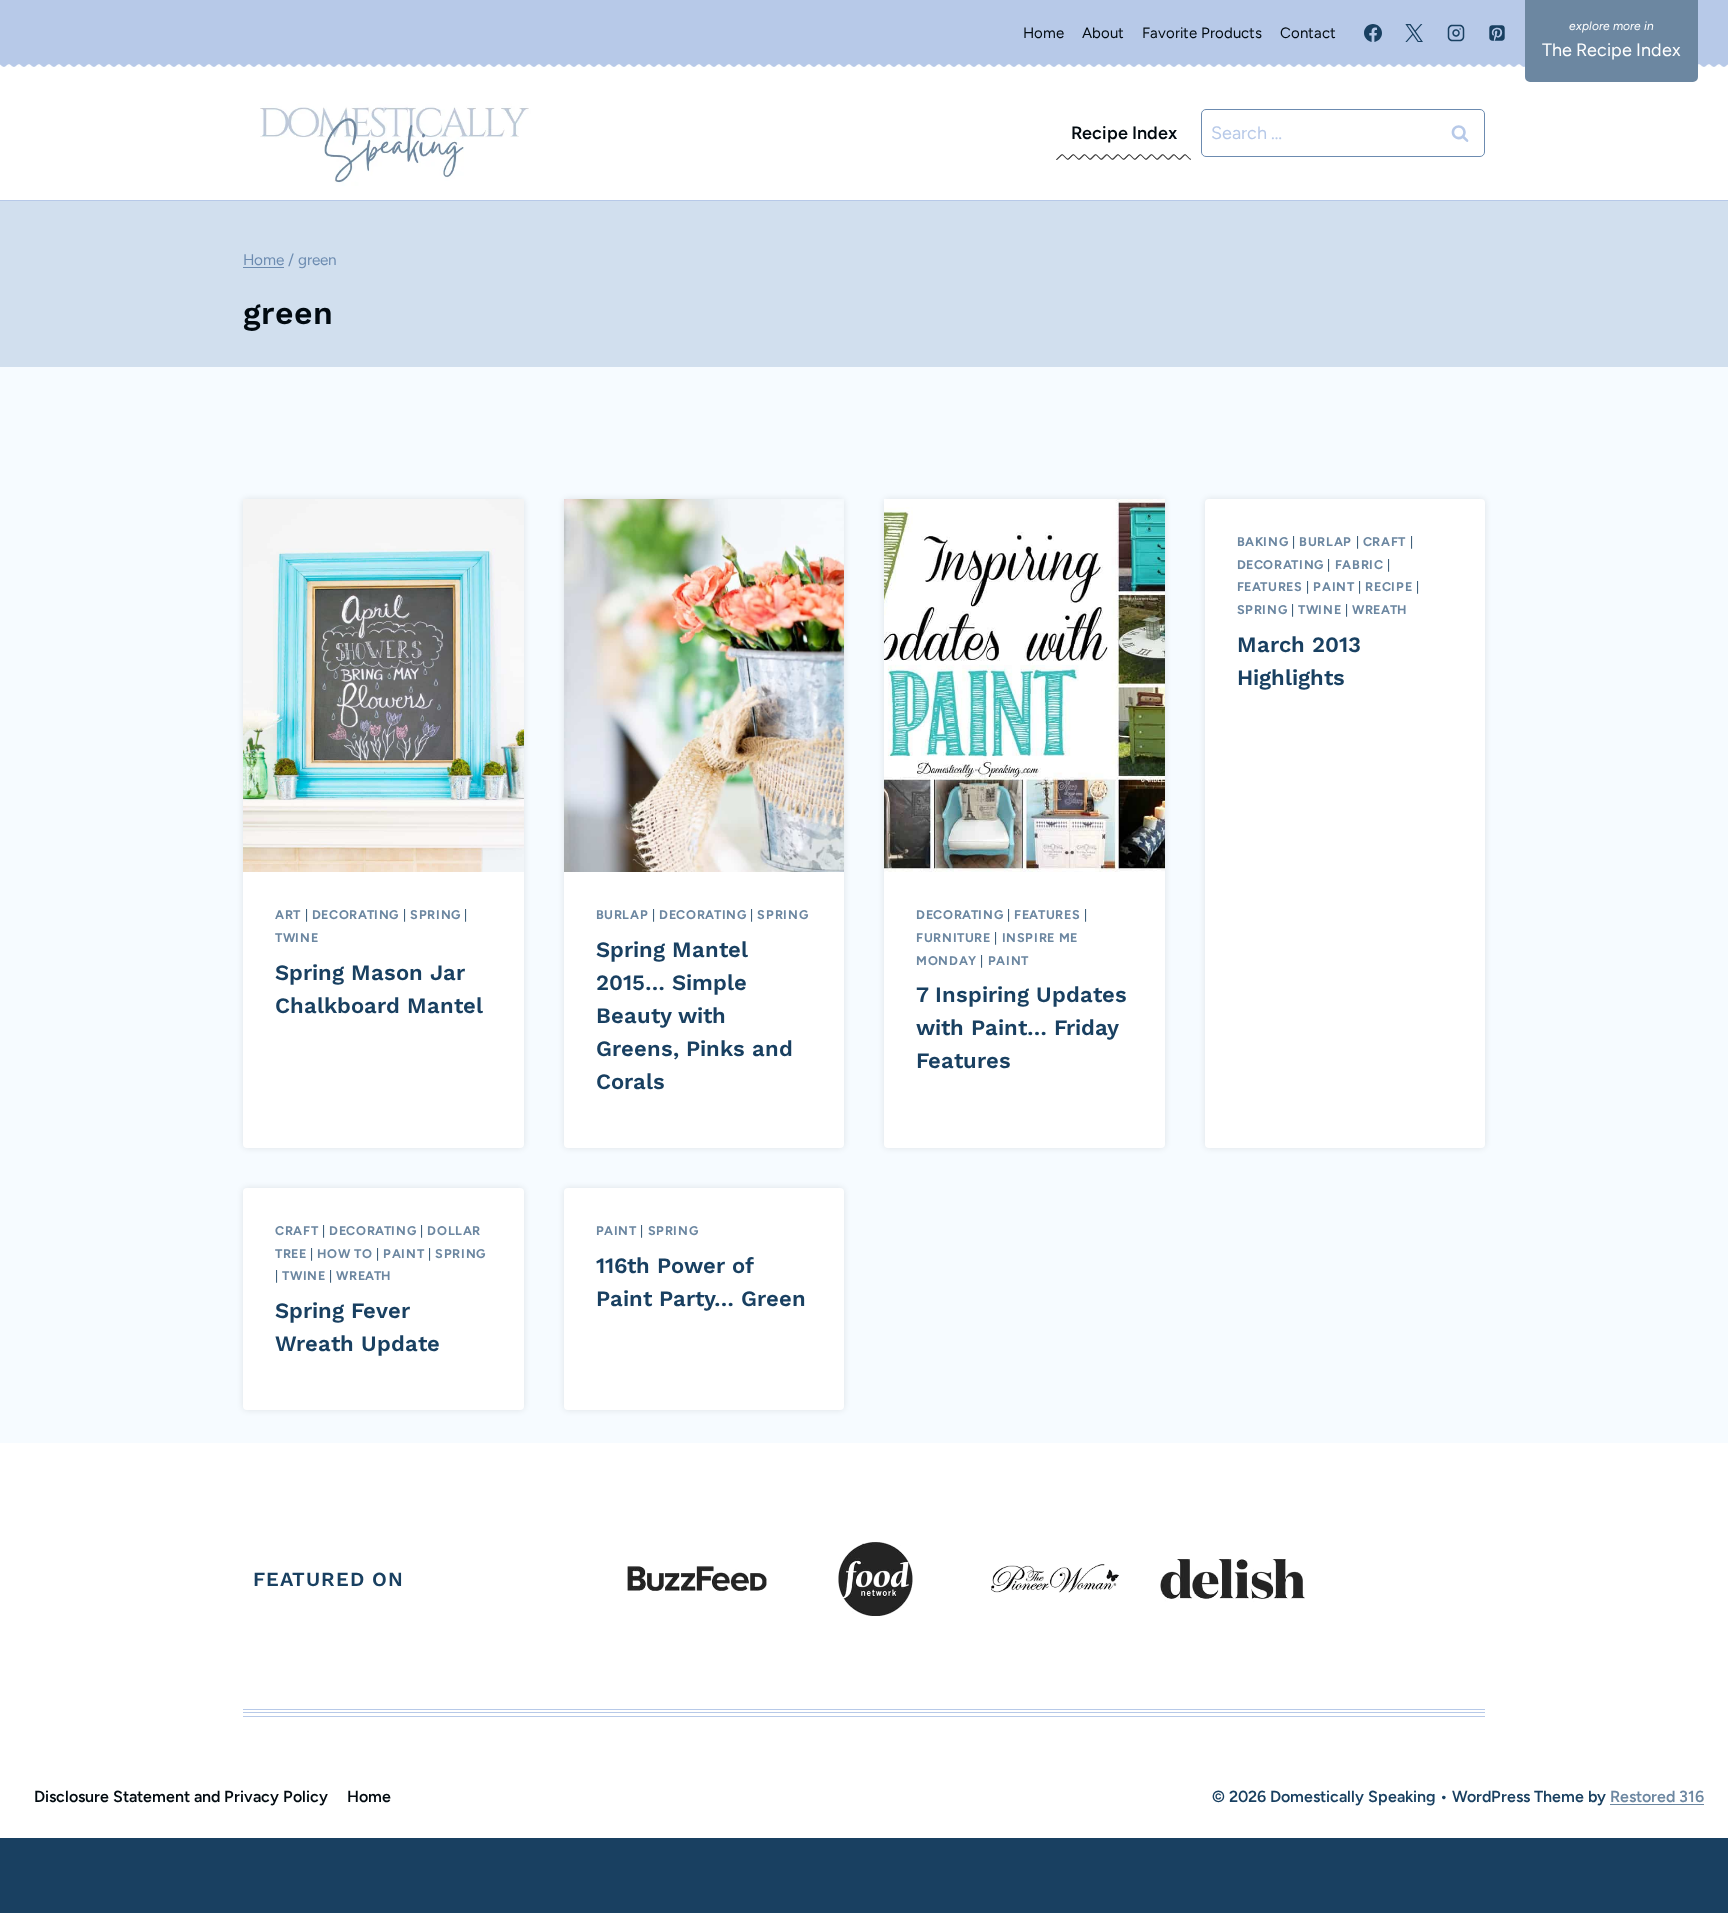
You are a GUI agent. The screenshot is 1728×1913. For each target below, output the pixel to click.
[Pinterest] (1497, 33)
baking (1263, 541)
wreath (1379, 609)
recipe (1388, 586)
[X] (1414, 33)
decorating (355, 914)
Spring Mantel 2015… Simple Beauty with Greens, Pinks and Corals (694, 1015)
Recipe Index (1124, 133)
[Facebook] (1373, 33)
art (288, 914)
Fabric (1359, 564)
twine (296, 937)
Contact (1308, 33)
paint (1008, 960)
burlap (622, 914)
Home (1043, 33)
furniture (953, 937)
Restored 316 (1657, 1796)
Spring (435, 914)
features (1047, 914)
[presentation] (383, 685)
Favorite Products (1202, 33)
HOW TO (344, 1253)
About (1103, 33)
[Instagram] (1456, 33)
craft (1384, 541)
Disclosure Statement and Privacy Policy (181, 1796)
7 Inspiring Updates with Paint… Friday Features (1021, 1027)
